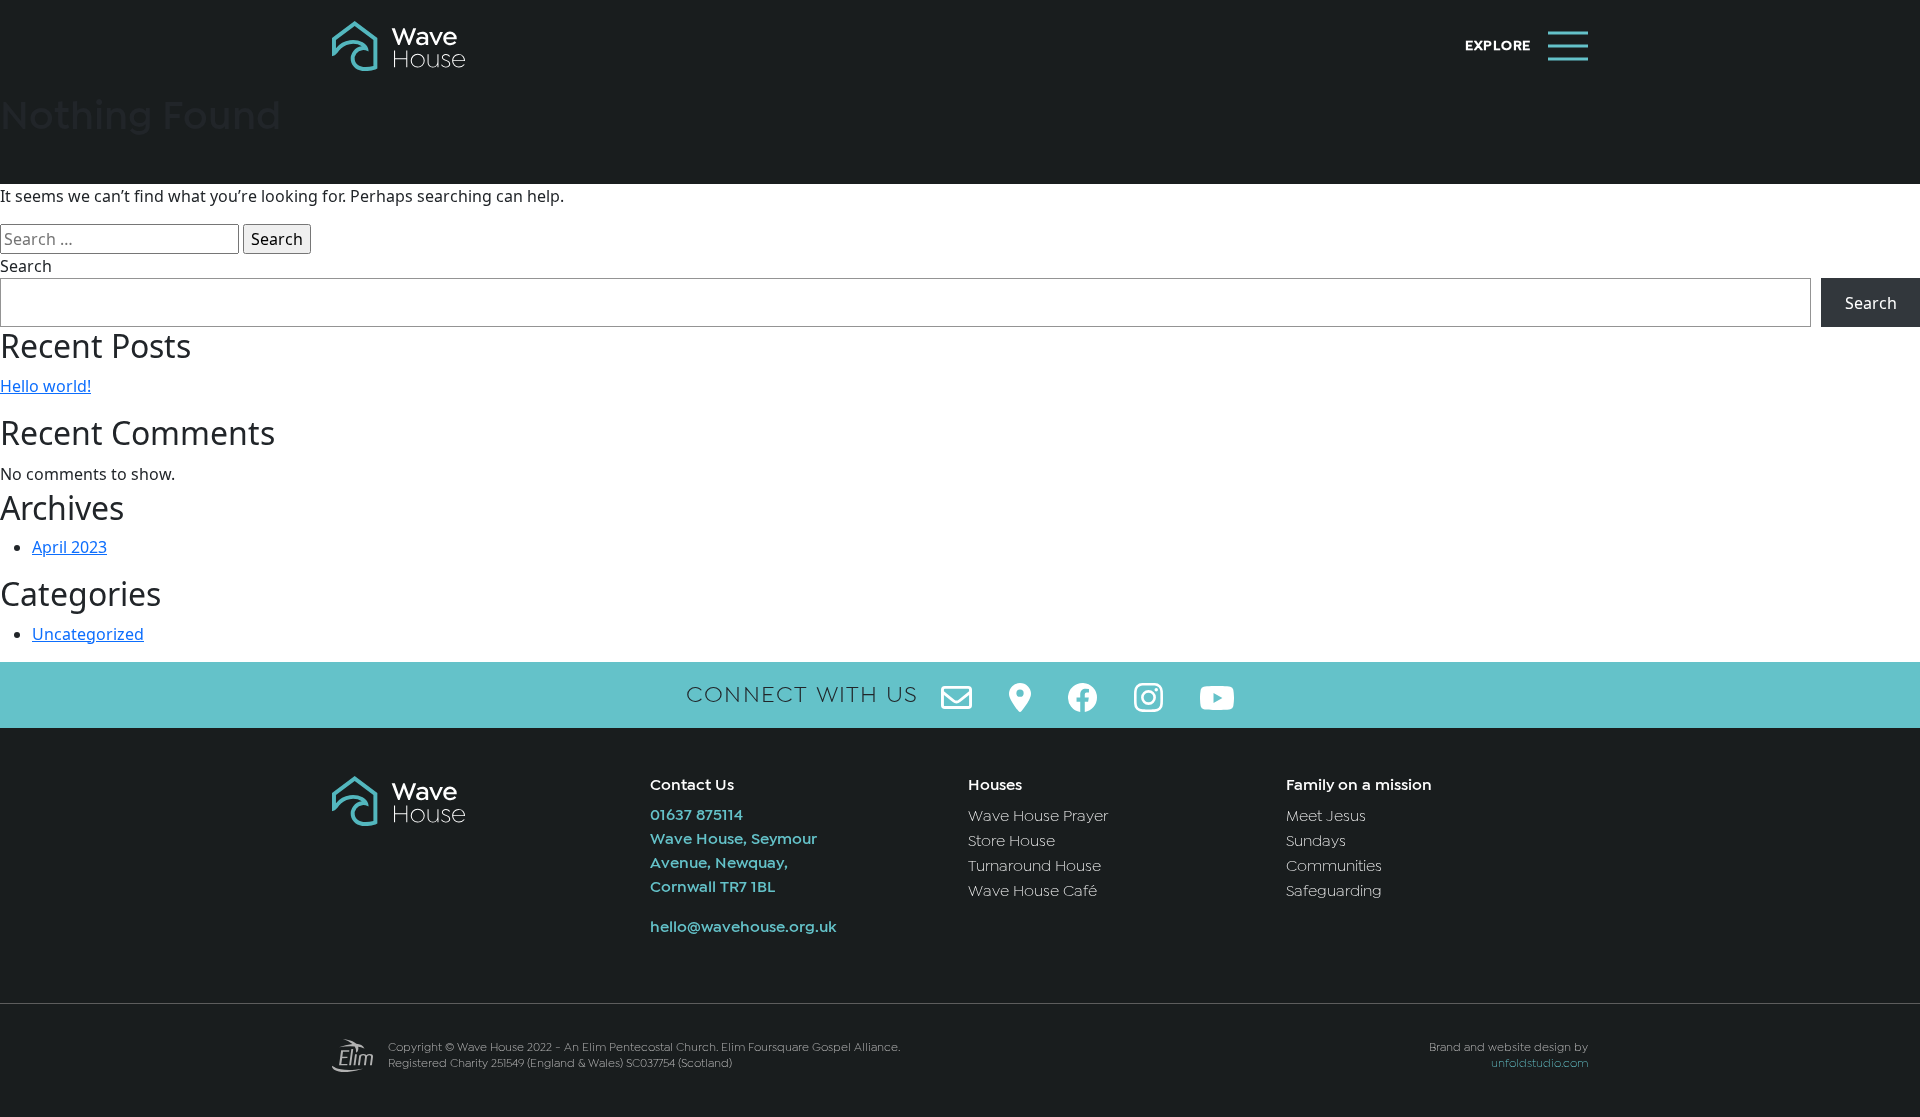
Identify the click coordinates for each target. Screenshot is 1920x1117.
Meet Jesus (1326, 816)
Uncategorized (88, 634)
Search (26, 266)
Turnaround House (1034, 866)
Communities (1334, 866)
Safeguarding (1334, 891)
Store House (1011, 841)
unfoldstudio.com (1539, 1063)
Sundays (1316, 841)
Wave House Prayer (1038, 816)
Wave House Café (1032, 891)
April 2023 (69, 547)
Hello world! (45, 386)
